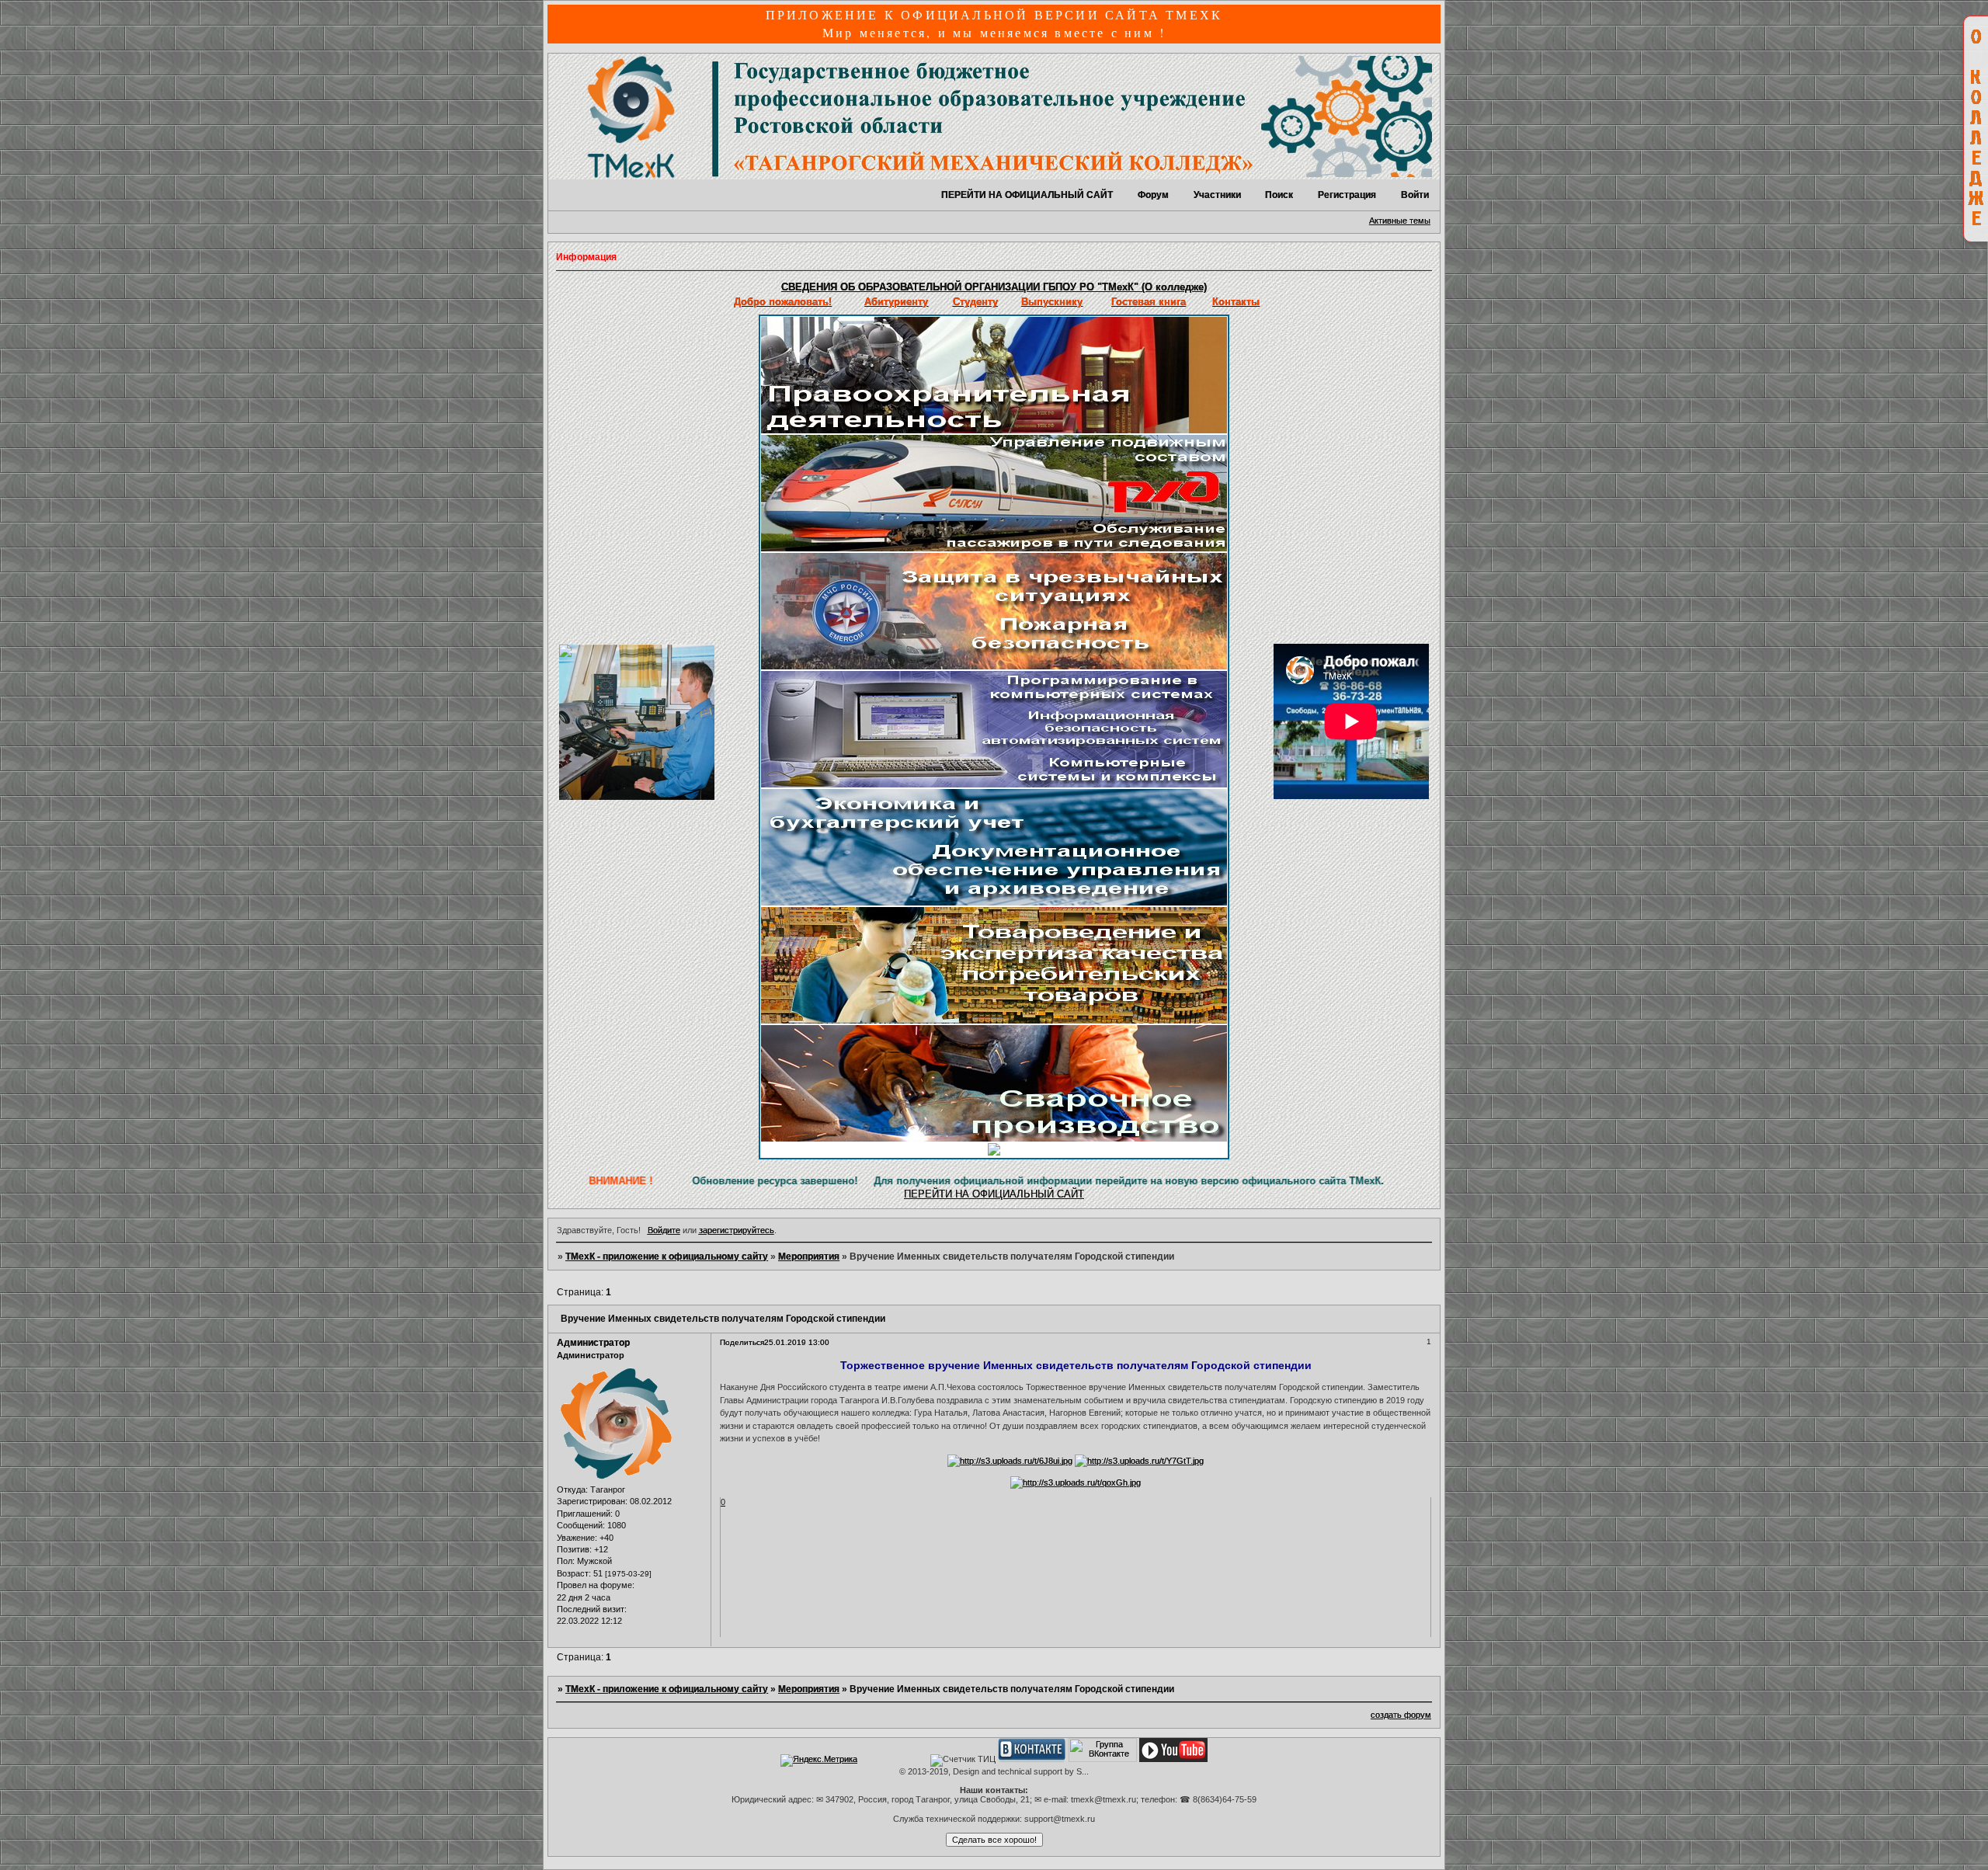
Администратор (593, 1343)
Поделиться (742, 1342)
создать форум (1401, 1715)
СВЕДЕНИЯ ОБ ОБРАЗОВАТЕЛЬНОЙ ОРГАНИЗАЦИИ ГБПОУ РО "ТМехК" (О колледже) (994, 287)
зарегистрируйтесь (737, 1230)
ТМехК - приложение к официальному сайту (667, 1257)
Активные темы (1400, 221)
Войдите (664, 1230)
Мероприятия (809, 1257)
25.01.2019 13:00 (797, 1342)
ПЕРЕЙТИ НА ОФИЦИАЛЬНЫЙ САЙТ (1027, 195)
